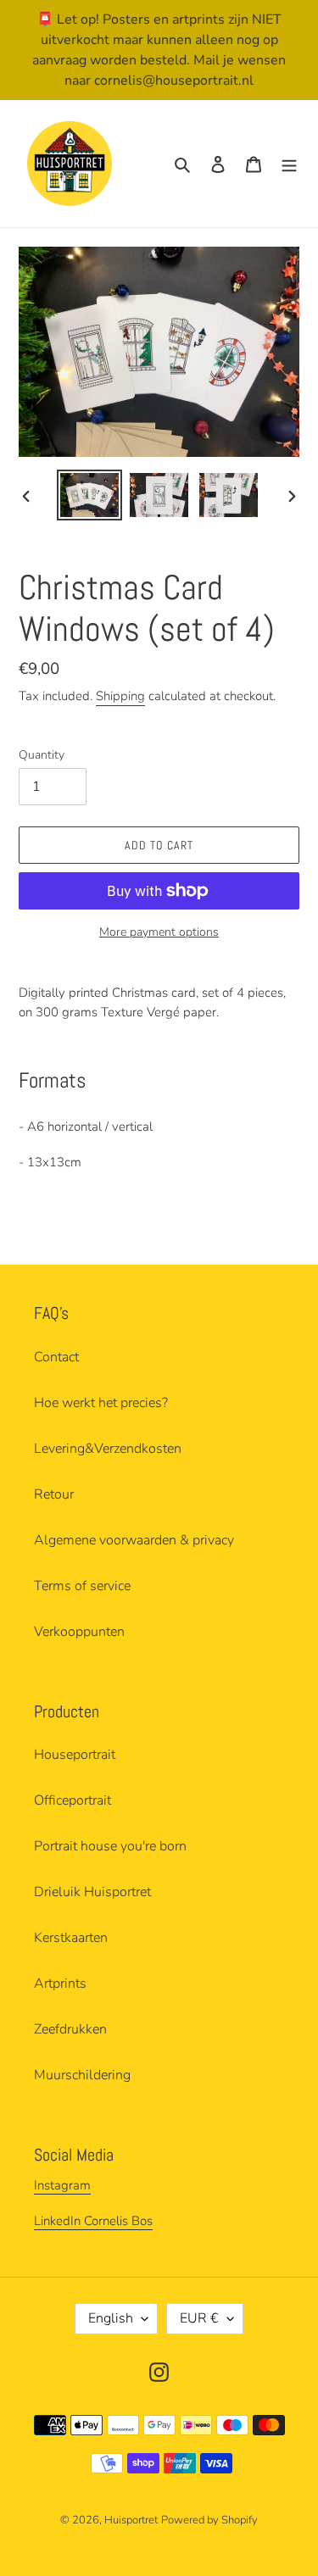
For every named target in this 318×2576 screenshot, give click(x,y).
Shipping (120, 696)
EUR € (199, 2318)
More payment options (159, 932)
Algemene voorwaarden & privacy (134, 1540)
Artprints (60, 1983)
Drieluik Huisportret (92, 1892)
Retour (54, 1494)
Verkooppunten (79, 1632)
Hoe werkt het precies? (101, 1403)
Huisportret (131, 2520)
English (111, 2318)
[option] (90, 495)
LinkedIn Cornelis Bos (93, 2221)
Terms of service (82, 1586)
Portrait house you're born (110, 1846)
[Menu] (289, 164)
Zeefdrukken (70, 2029)
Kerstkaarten (71, 1938)
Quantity (42, 755)
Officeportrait (73, 1800)
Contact (56, 1357)
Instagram (62, 2185)
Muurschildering (82, 2075)
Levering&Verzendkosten (108, 1449)
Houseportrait (75, 1755)
